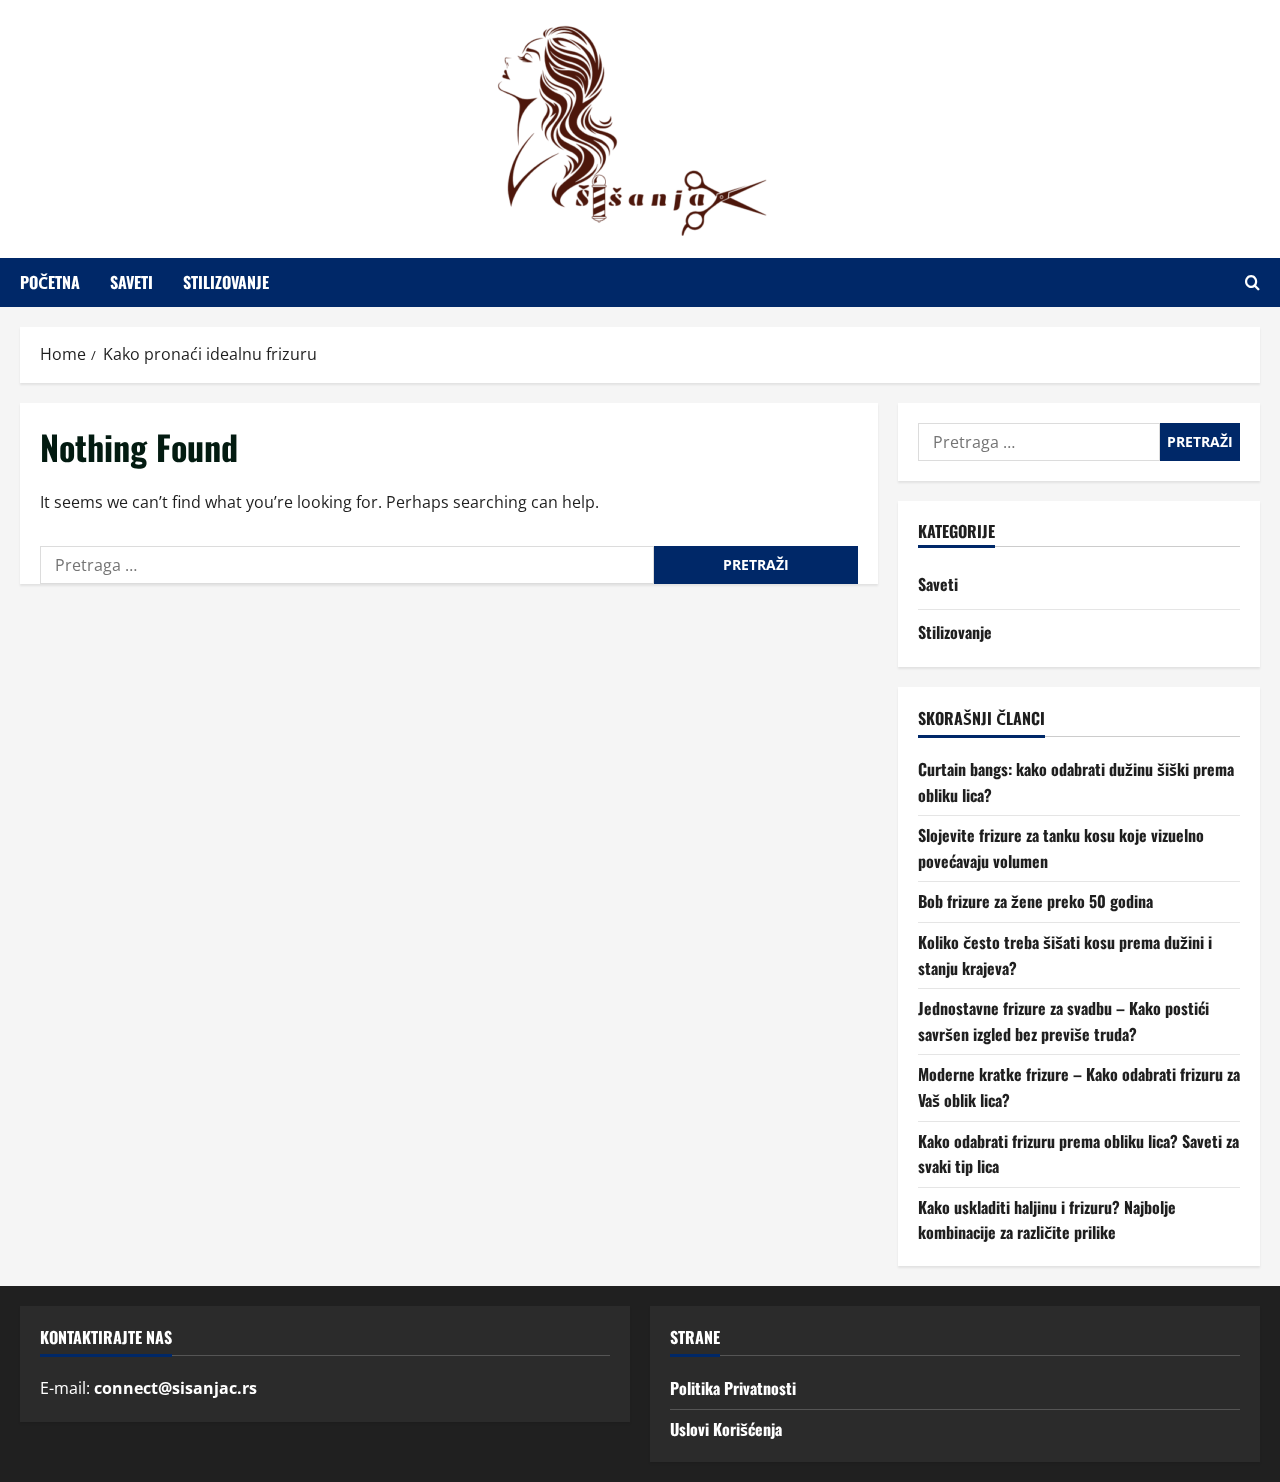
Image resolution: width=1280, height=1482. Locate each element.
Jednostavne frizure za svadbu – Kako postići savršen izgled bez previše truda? (1063, 1021)
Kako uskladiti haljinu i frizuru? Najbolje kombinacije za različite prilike (1047, 1220)
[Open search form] (1252, 282)
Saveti (131, 282)
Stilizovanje (226, 282)
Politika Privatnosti (733, 1388)
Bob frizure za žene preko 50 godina (1035, 901)
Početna (50, 282)
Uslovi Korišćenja (726, 1429)
